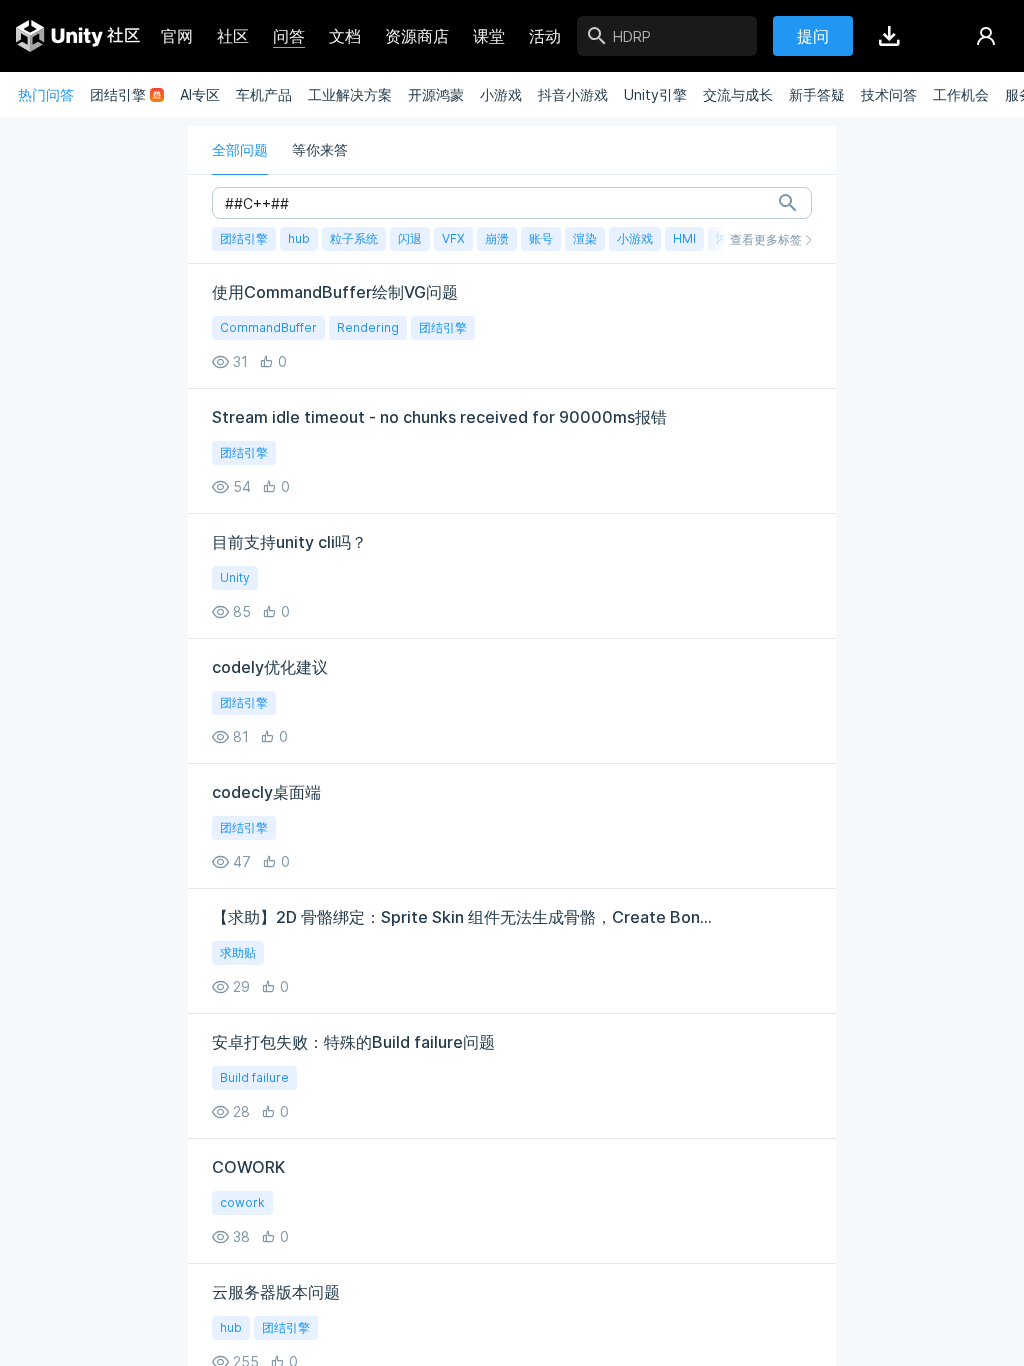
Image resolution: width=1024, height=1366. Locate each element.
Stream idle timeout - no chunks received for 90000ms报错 (439, 417)
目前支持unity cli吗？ (289, 542)
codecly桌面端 (266, 792)
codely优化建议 (270, 667)
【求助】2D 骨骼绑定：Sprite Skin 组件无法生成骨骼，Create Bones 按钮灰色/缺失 (466, 917)
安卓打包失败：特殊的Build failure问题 (353, 1042)
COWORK (248, 1167)
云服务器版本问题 (276, 1292)
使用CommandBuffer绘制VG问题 (335, 292)
